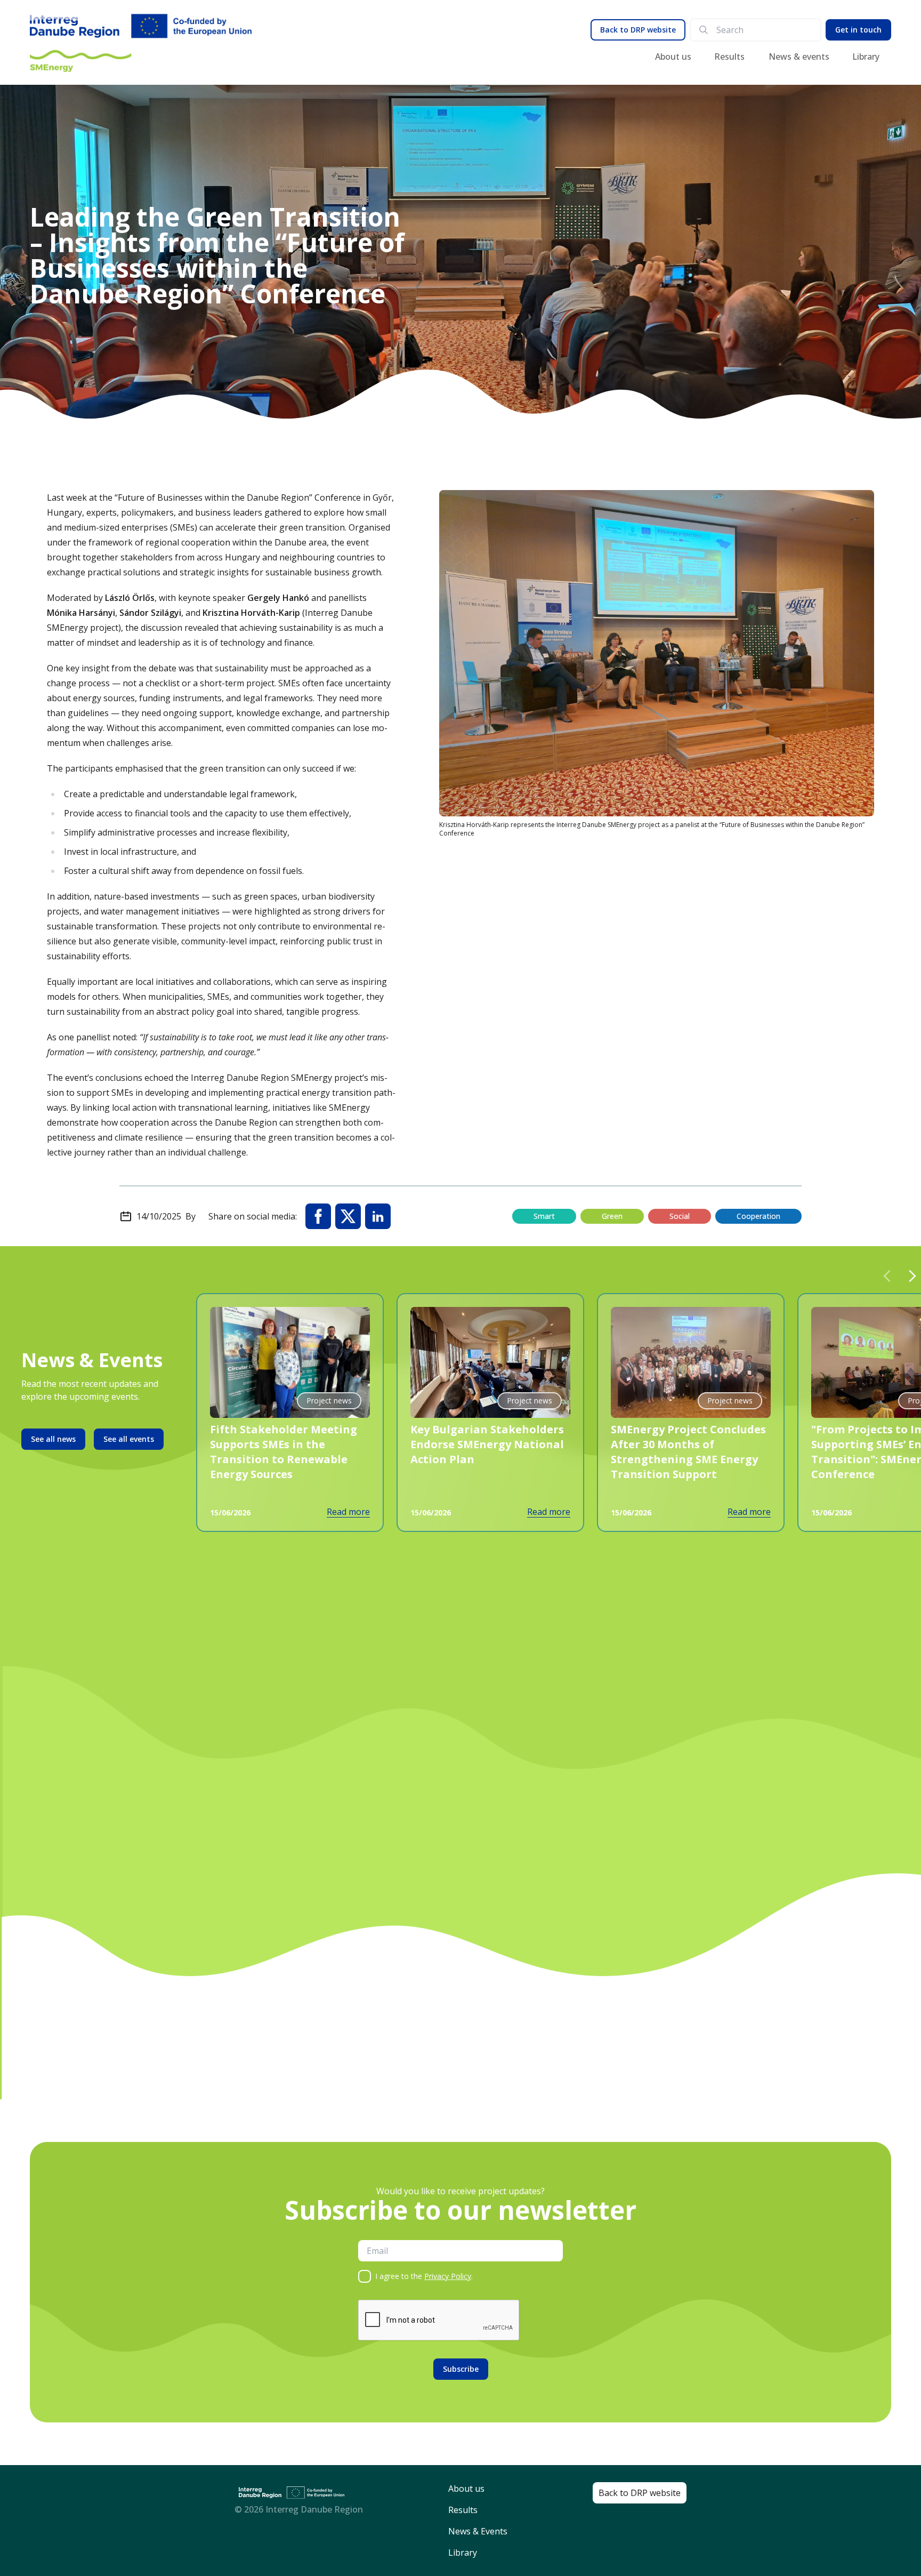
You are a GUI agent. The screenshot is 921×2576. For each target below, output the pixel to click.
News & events (799, 57)
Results (729, 57)
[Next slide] (912, 1276)
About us (673, 57)
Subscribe (461, 2369)
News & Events (478, 2531)
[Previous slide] (887, 1276)
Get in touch (858, 30)
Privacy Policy (448, 2276)
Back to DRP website (638, 30)
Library (866, 57)
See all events (129, 1439)
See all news (53, 1439)
